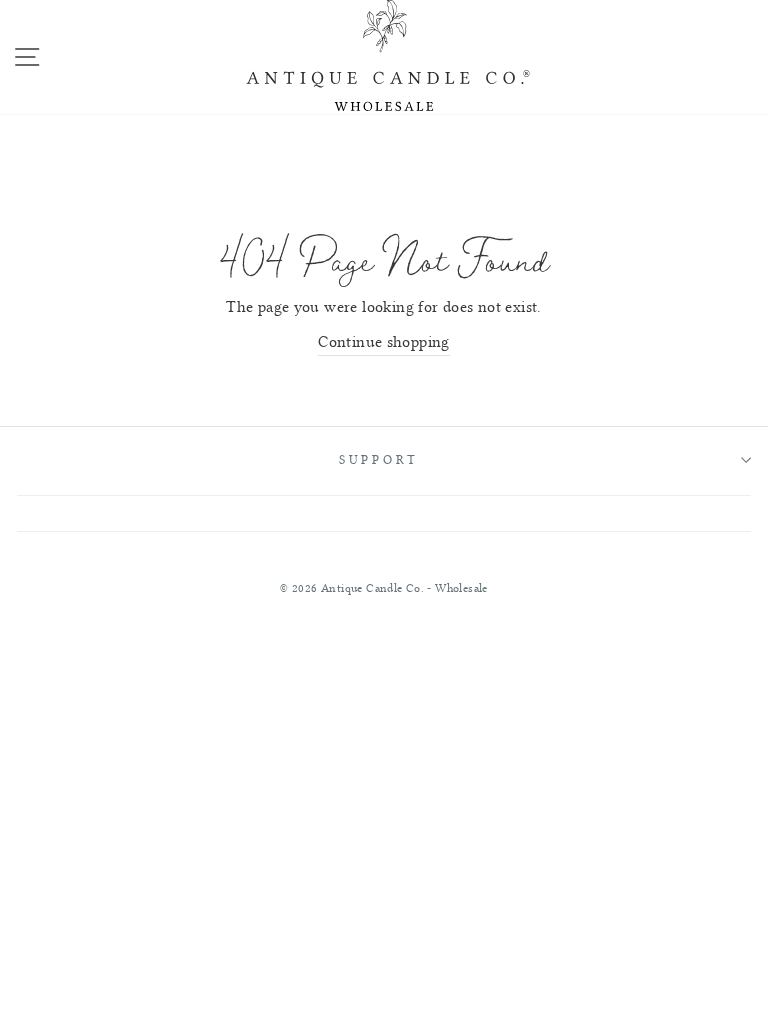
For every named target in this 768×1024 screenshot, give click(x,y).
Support (379, 460)
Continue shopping (384, 342)
